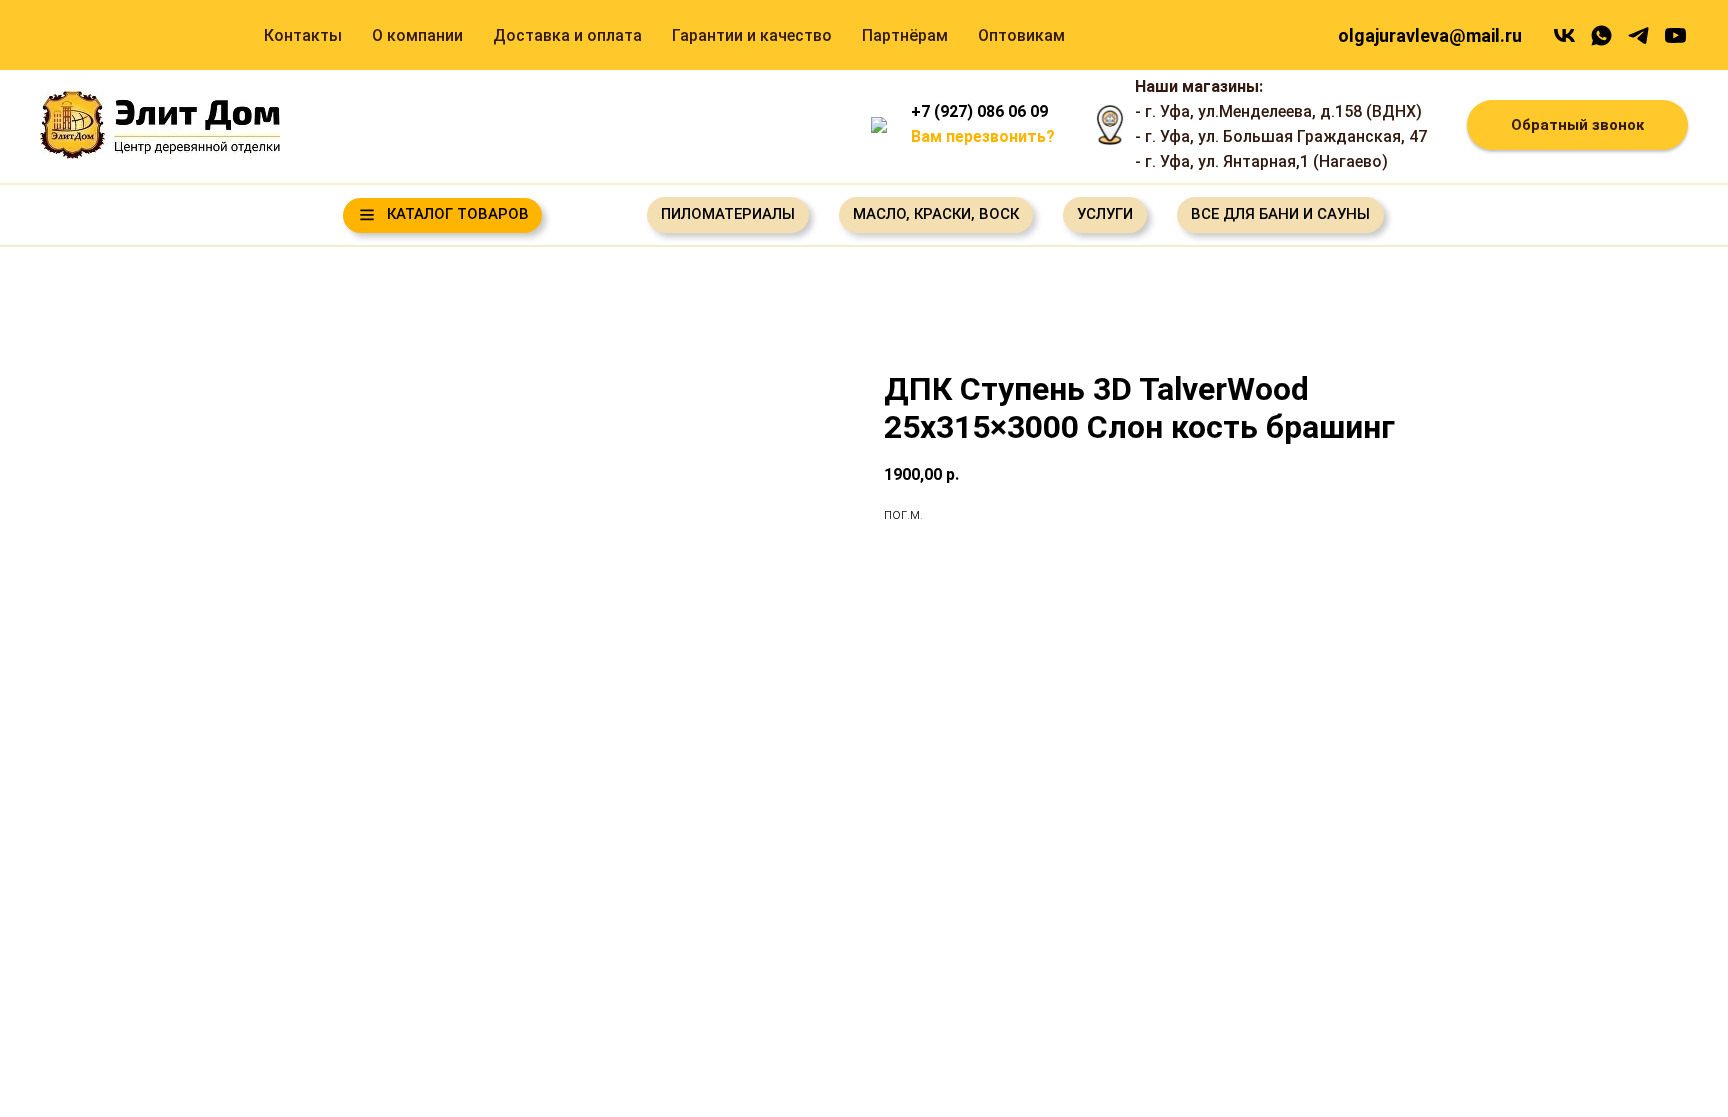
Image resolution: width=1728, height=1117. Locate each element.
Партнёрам (905, 35)
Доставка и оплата (567, 35)
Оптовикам (1021, 35)
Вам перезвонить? (983, 136)
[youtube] (1675, 35)
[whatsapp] (1601, 35)
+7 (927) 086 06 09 (979, 111)
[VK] (1564, 35)
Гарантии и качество (752, 35)
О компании (417, 35)
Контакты (303, 35)
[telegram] (1638, 35)
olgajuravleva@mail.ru (1430, 35)
